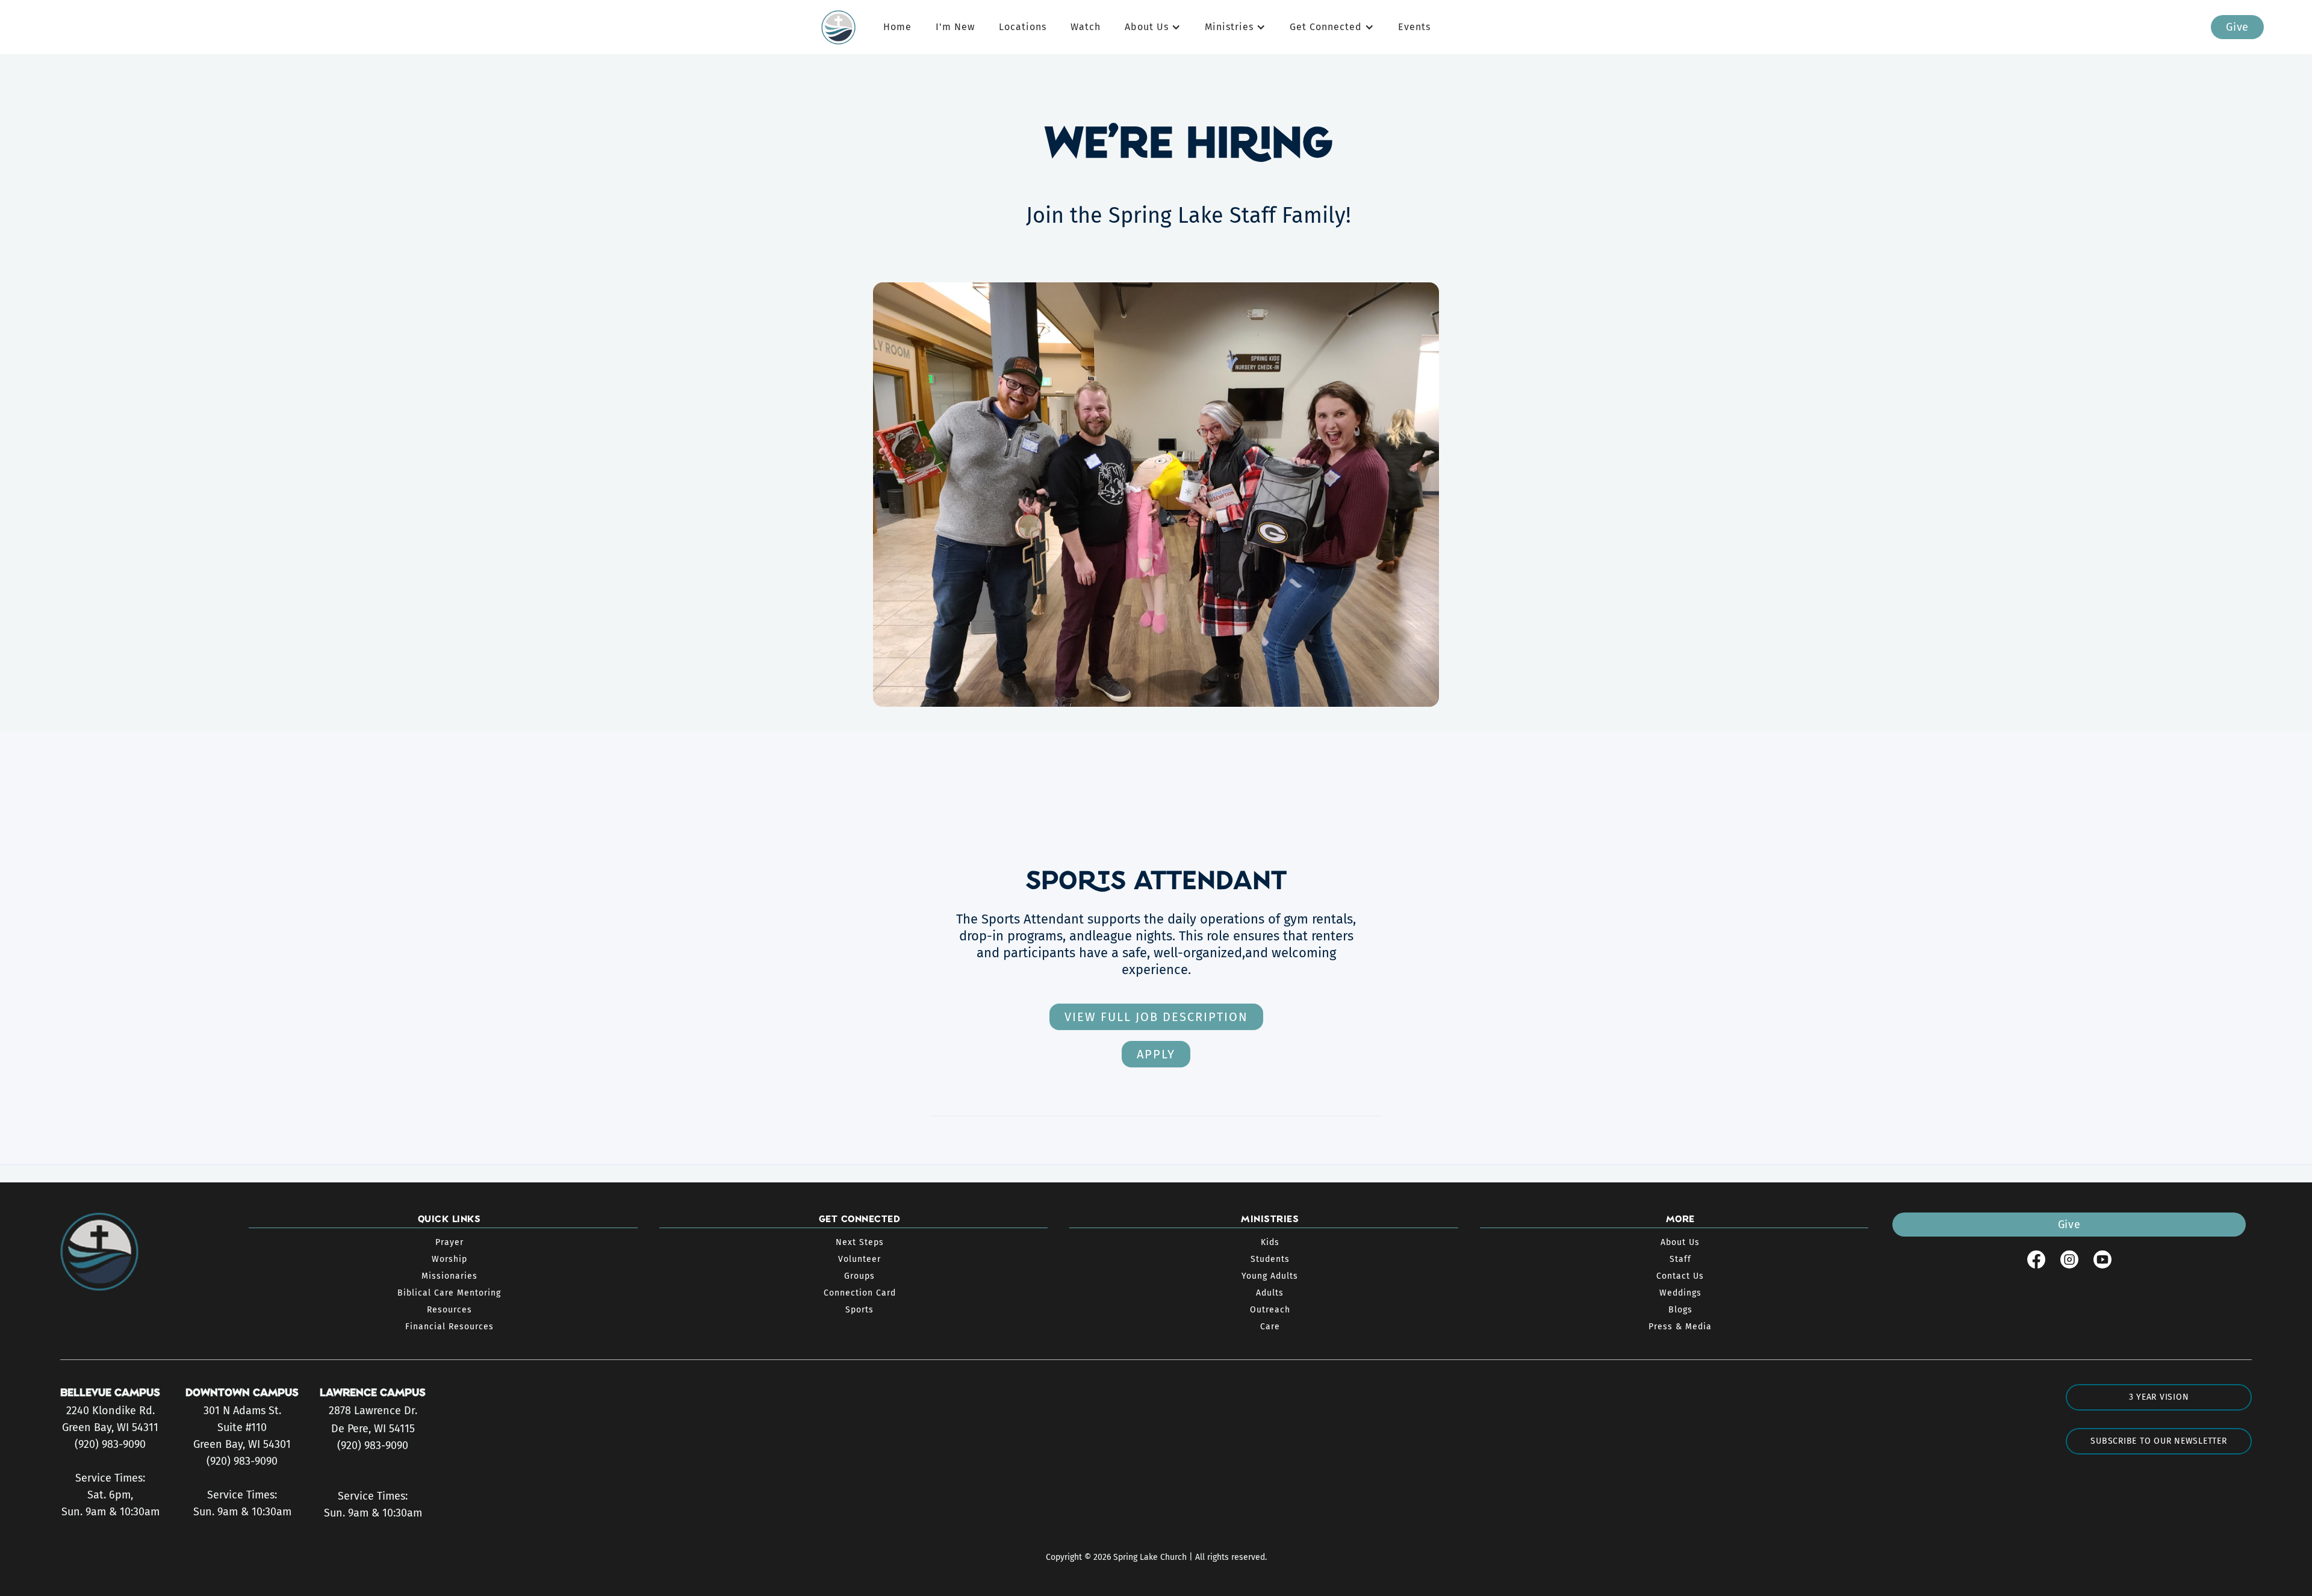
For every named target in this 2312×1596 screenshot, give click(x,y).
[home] (844, 27)
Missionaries (449, 1276)
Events (1414, 27)
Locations (1023, 27)
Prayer (449, 1242)
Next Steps (860, 1242)
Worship (449, 1259)
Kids (1270, 1242)
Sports (859, 1310)
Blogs (1680, 1310)
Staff (1680, 1259)
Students (1270, 1259)
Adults (1270, 1293)
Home (897, 27)
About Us (1680, 1242)
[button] (1153, 27)
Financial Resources (449, 1327)
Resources (449, 1310)
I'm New (955, 27)
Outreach (1270, 1310)
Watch (1086, 27)
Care (1270, 1327)
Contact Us (1680, 1276)
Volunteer (859, 1259)
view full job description (1156, 1017)
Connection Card (860, 1293)
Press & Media (1680, 1327)
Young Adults (1270, 1276)
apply (1156, 1054)
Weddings (1680, 1293)
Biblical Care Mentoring (449, 1293)
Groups (859, 1276)
